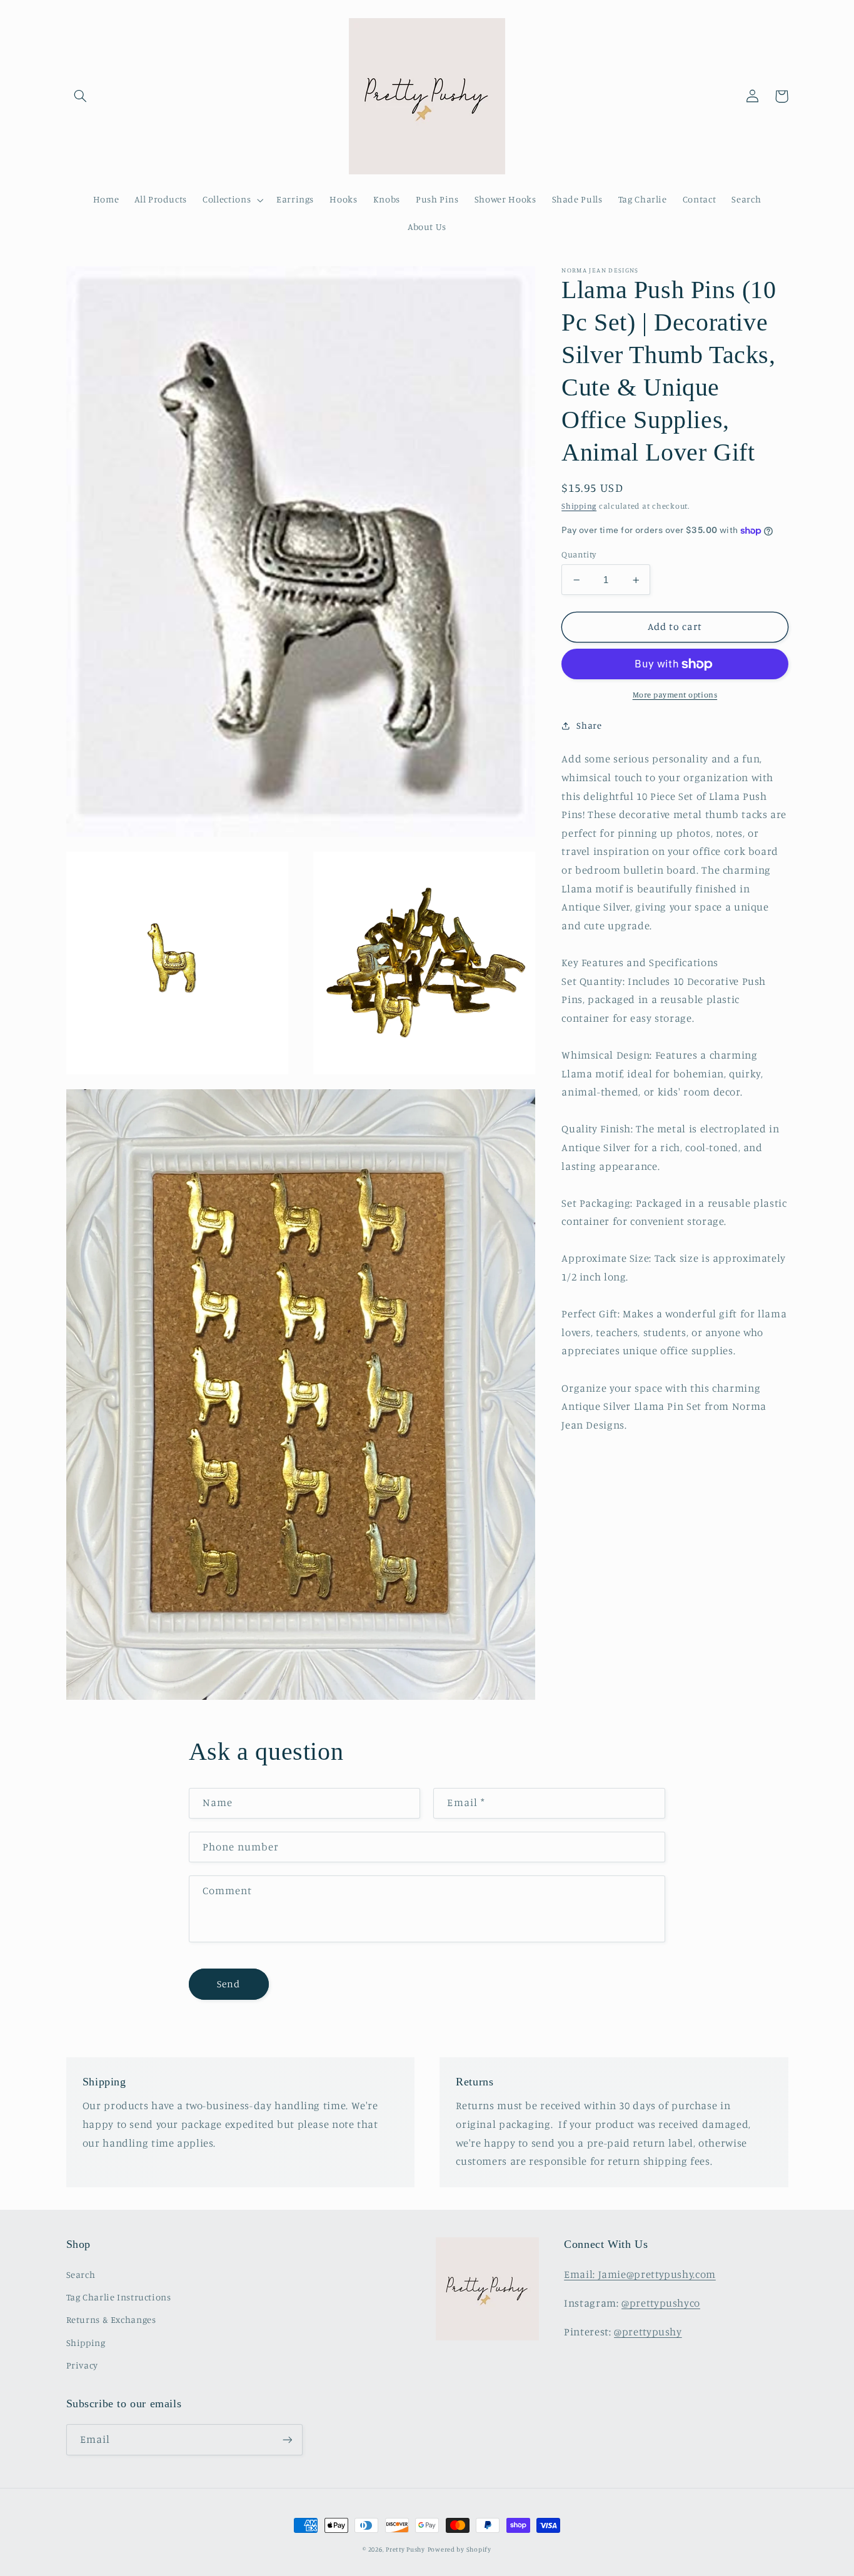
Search (81, 2274)
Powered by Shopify (460, 2549)
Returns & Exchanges (111, 2319)
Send (229, 1984)
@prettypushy (648, 2332)
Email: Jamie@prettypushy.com (640, 2274)
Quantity (579, 554)
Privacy (82, 2365)
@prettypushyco (661, 2303)
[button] (81, 96)
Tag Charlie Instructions (119, 2297)
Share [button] (589, 726)
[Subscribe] (287, 2439)
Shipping (579, 506)
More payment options (675, 695)
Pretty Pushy (405, 2549)
